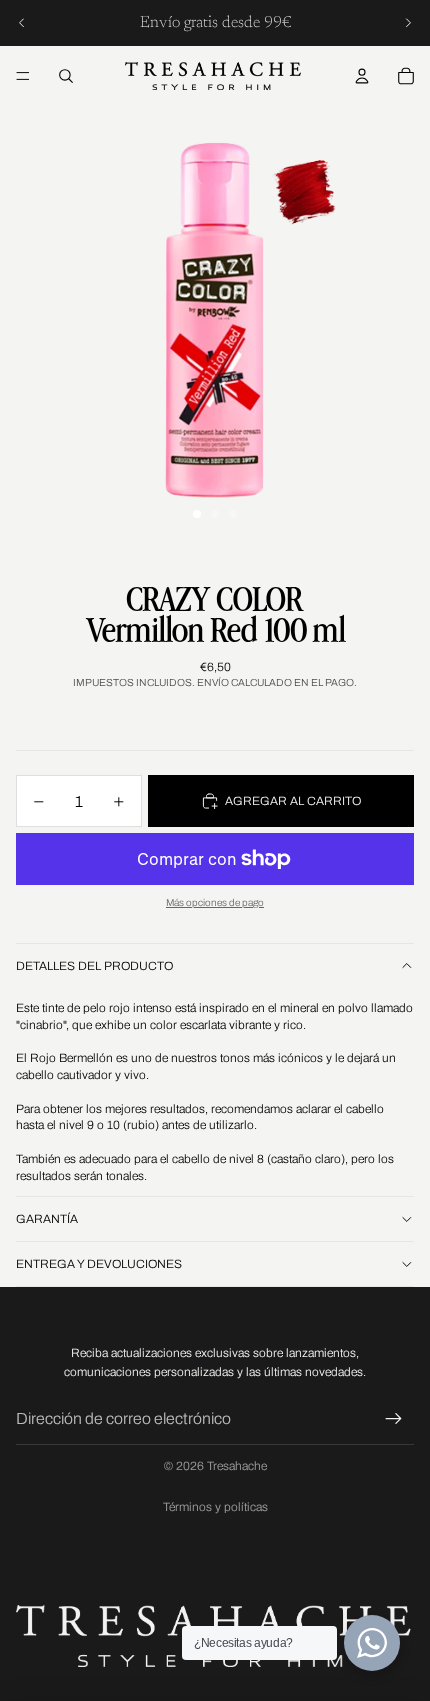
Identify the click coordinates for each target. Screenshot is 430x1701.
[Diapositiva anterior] (22, 23)
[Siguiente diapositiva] (408, 23)
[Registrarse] (394, 1419)
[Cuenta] (362, 76)
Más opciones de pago (215, 902)
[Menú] (23, 76)
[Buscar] (66, 76)
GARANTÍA (47, 1219)
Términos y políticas (215, 1507)
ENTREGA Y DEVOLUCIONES (99, 1264)
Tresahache (237, 1466)
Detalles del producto (94, 966)
